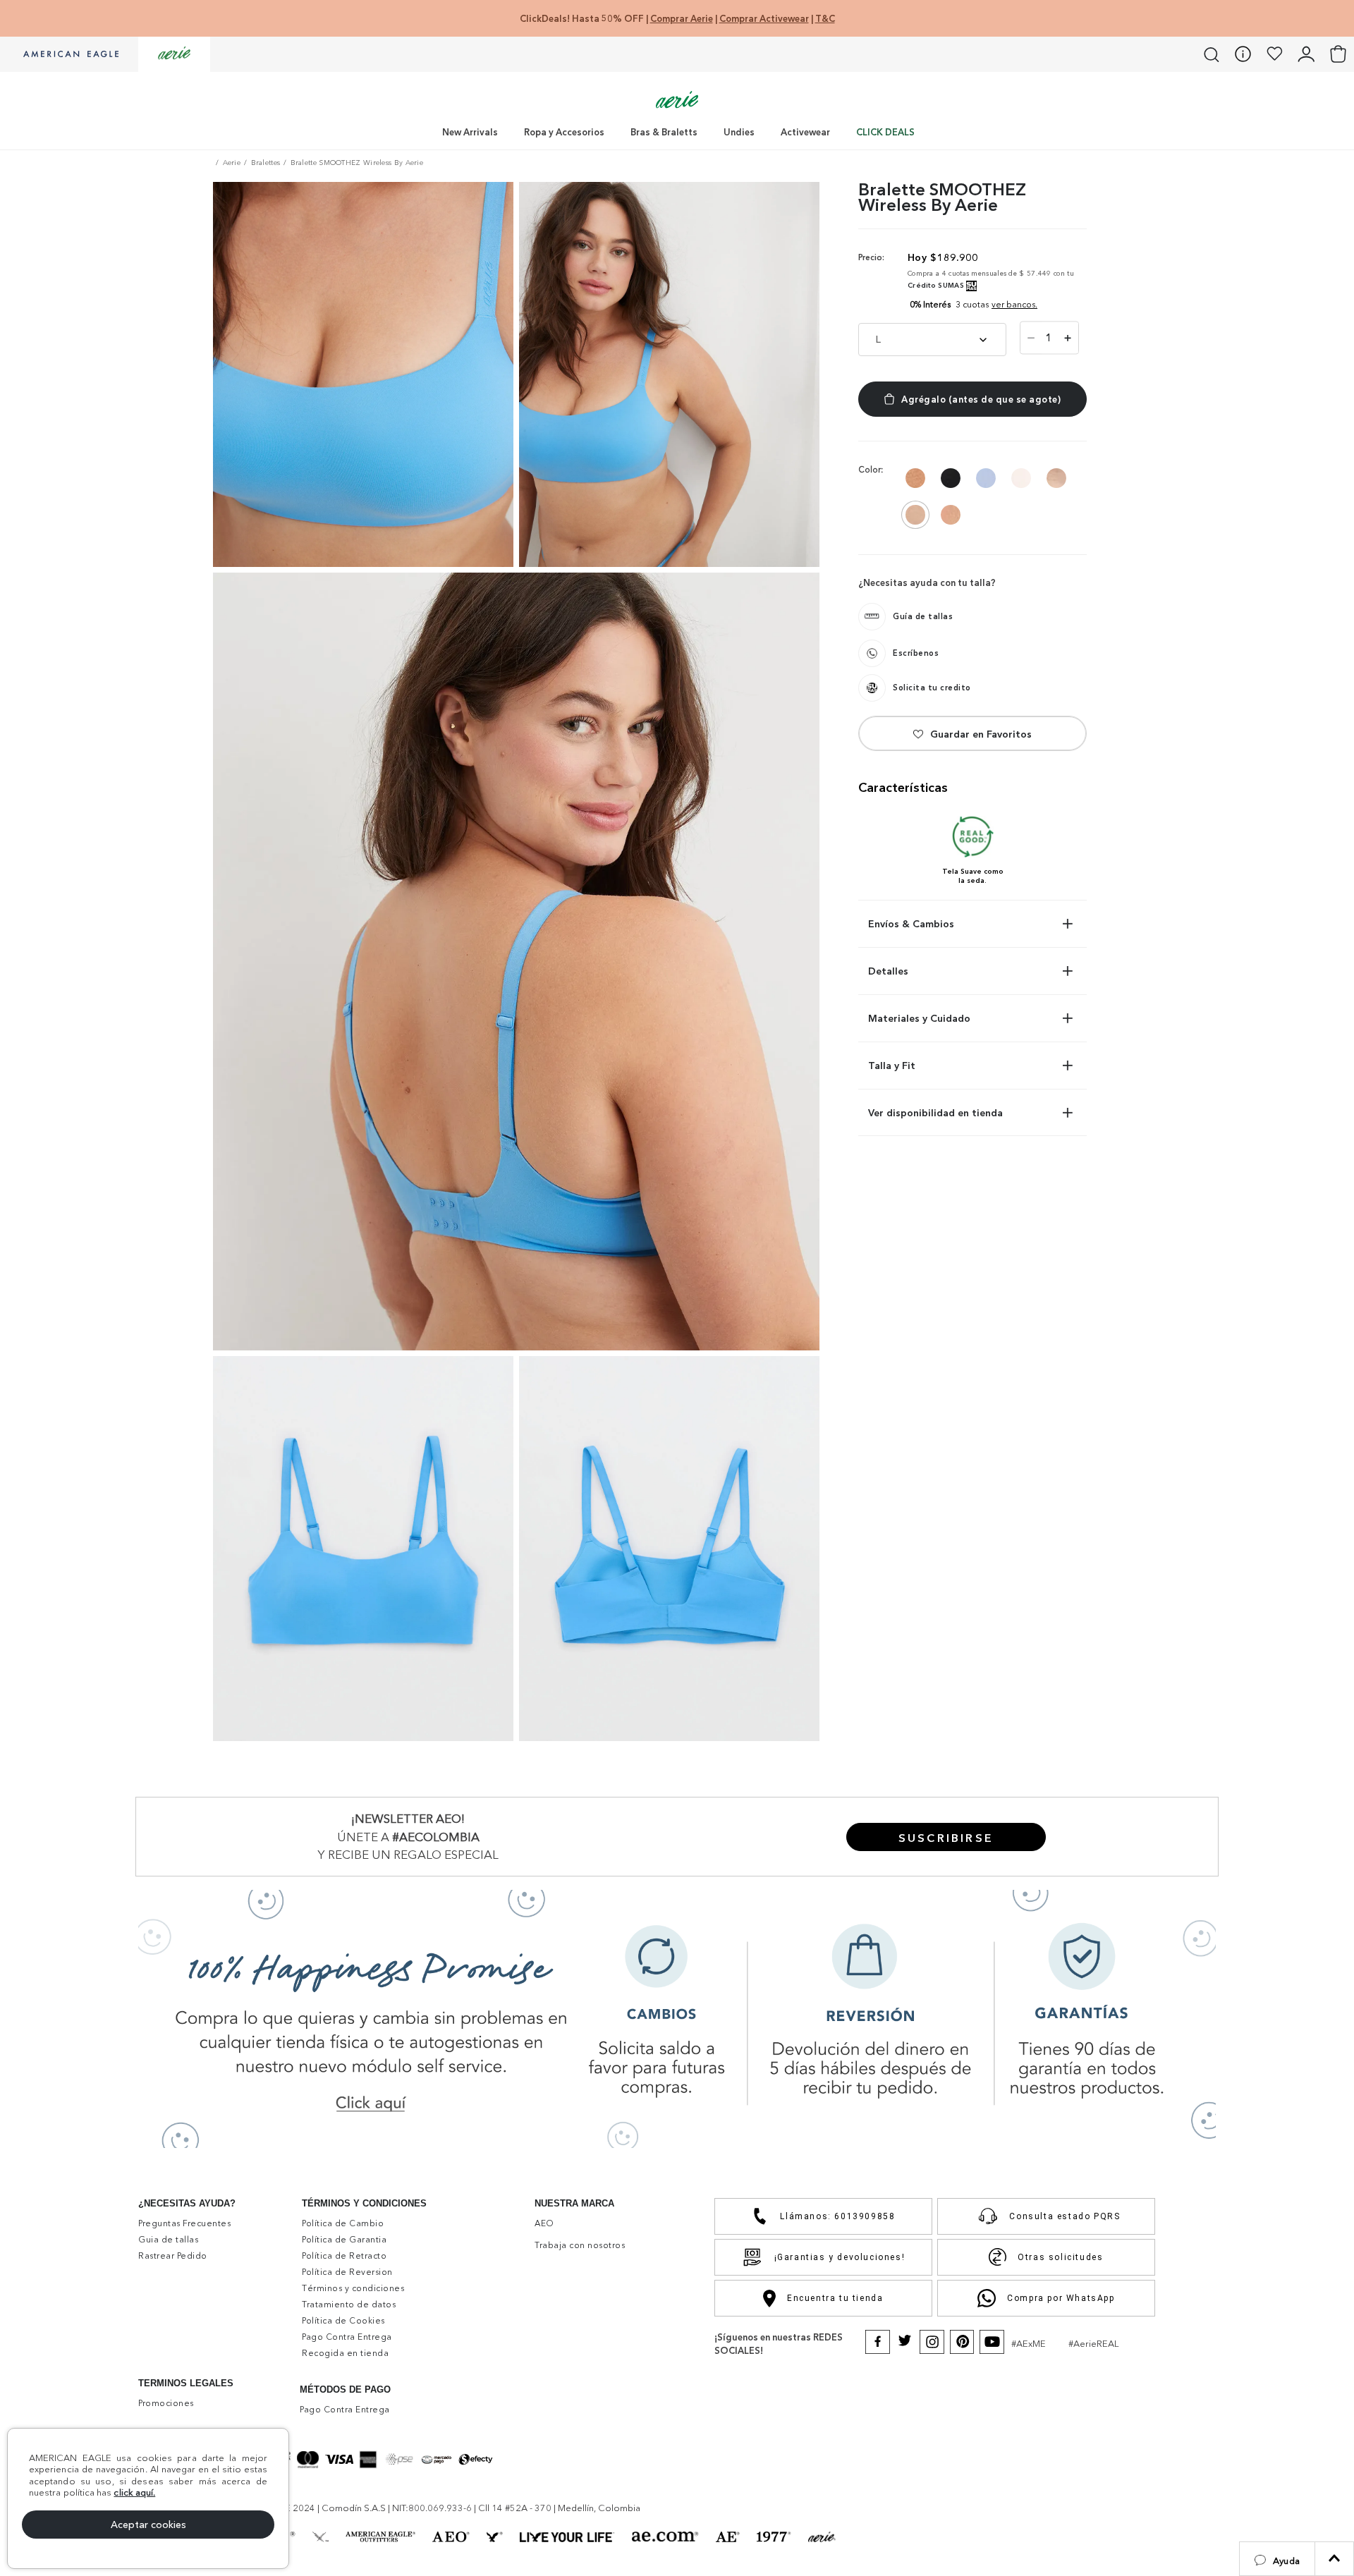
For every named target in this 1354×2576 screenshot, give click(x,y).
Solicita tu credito (932, 688)
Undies (739, 132)
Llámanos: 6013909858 (837, 2216)
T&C (825, 18)
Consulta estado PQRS (1065, 2216)
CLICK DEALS (885, 132)
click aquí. (134, 2492)
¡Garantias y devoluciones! (840, 2257)
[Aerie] (174, 54)
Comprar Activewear (764, 18)
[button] (1277, 2559)
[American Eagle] (69, 55)
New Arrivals (470, 132)
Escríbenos (916, 653)
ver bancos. (1014, 304)
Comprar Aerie (682, 18)
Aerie (232, 163)
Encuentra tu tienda (835, 2298)
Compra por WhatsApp (1061, 2298)
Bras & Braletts (664, 132)
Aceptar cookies (148, 2525)
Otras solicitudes (1060, 2257)
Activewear (805, 132)
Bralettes (266, 163)
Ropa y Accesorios (564, 132)
